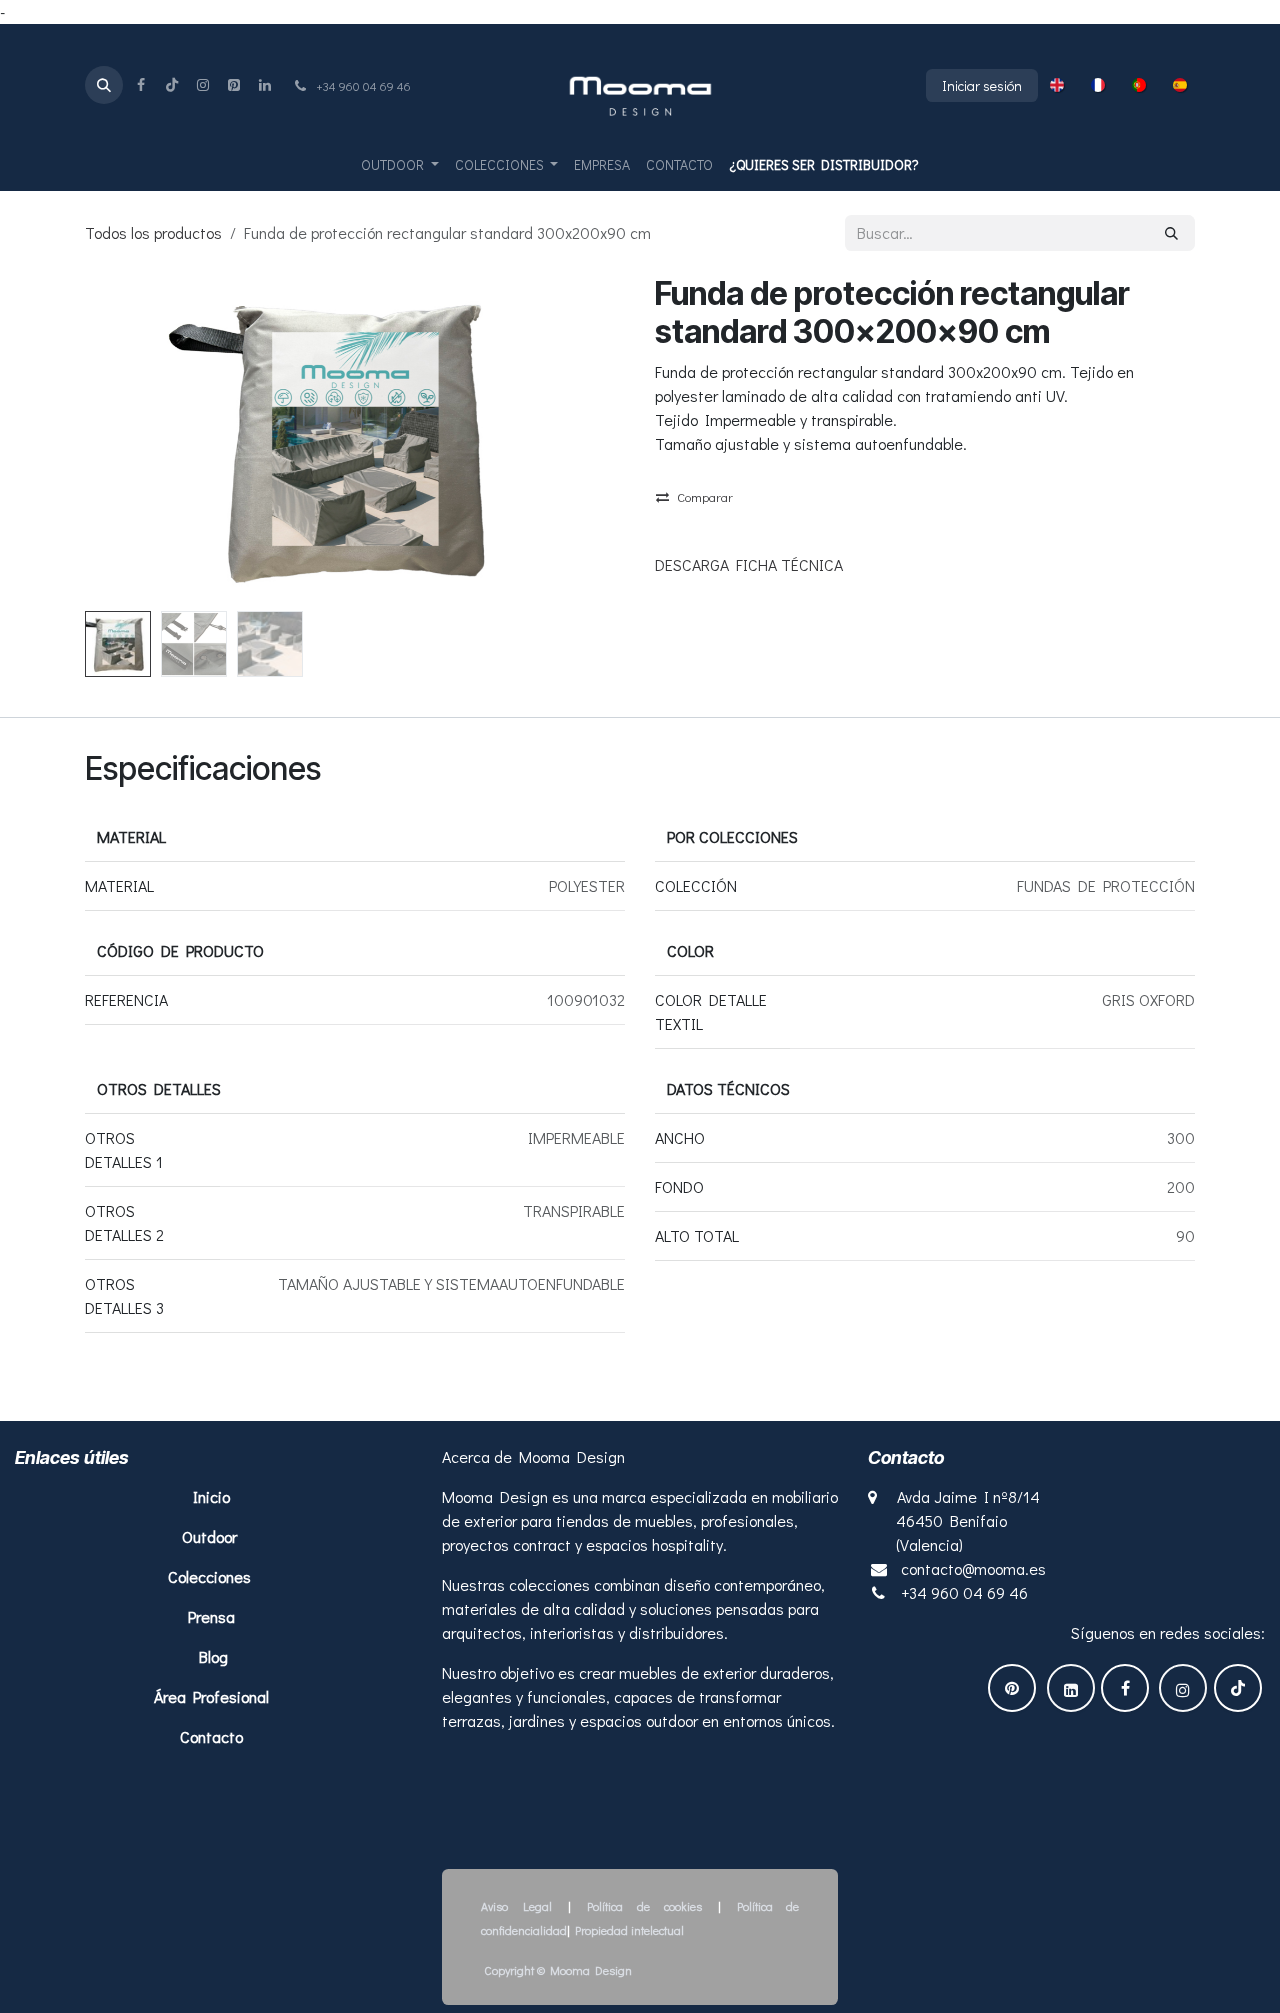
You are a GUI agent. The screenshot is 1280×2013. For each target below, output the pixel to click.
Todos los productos (153, 232)
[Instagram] (203, 85)
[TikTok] (172, 85)
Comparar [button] (705, 496)
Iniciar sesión (982, 85)
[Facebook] (141, 85)
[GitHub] (234, 85)
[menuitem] (1057, 85)
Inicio (213, 1496)
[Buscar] (1171, 233)
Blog (213, 1656)
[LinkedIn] (265, 85)
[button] (104, 85)
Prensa (211, 1616)
